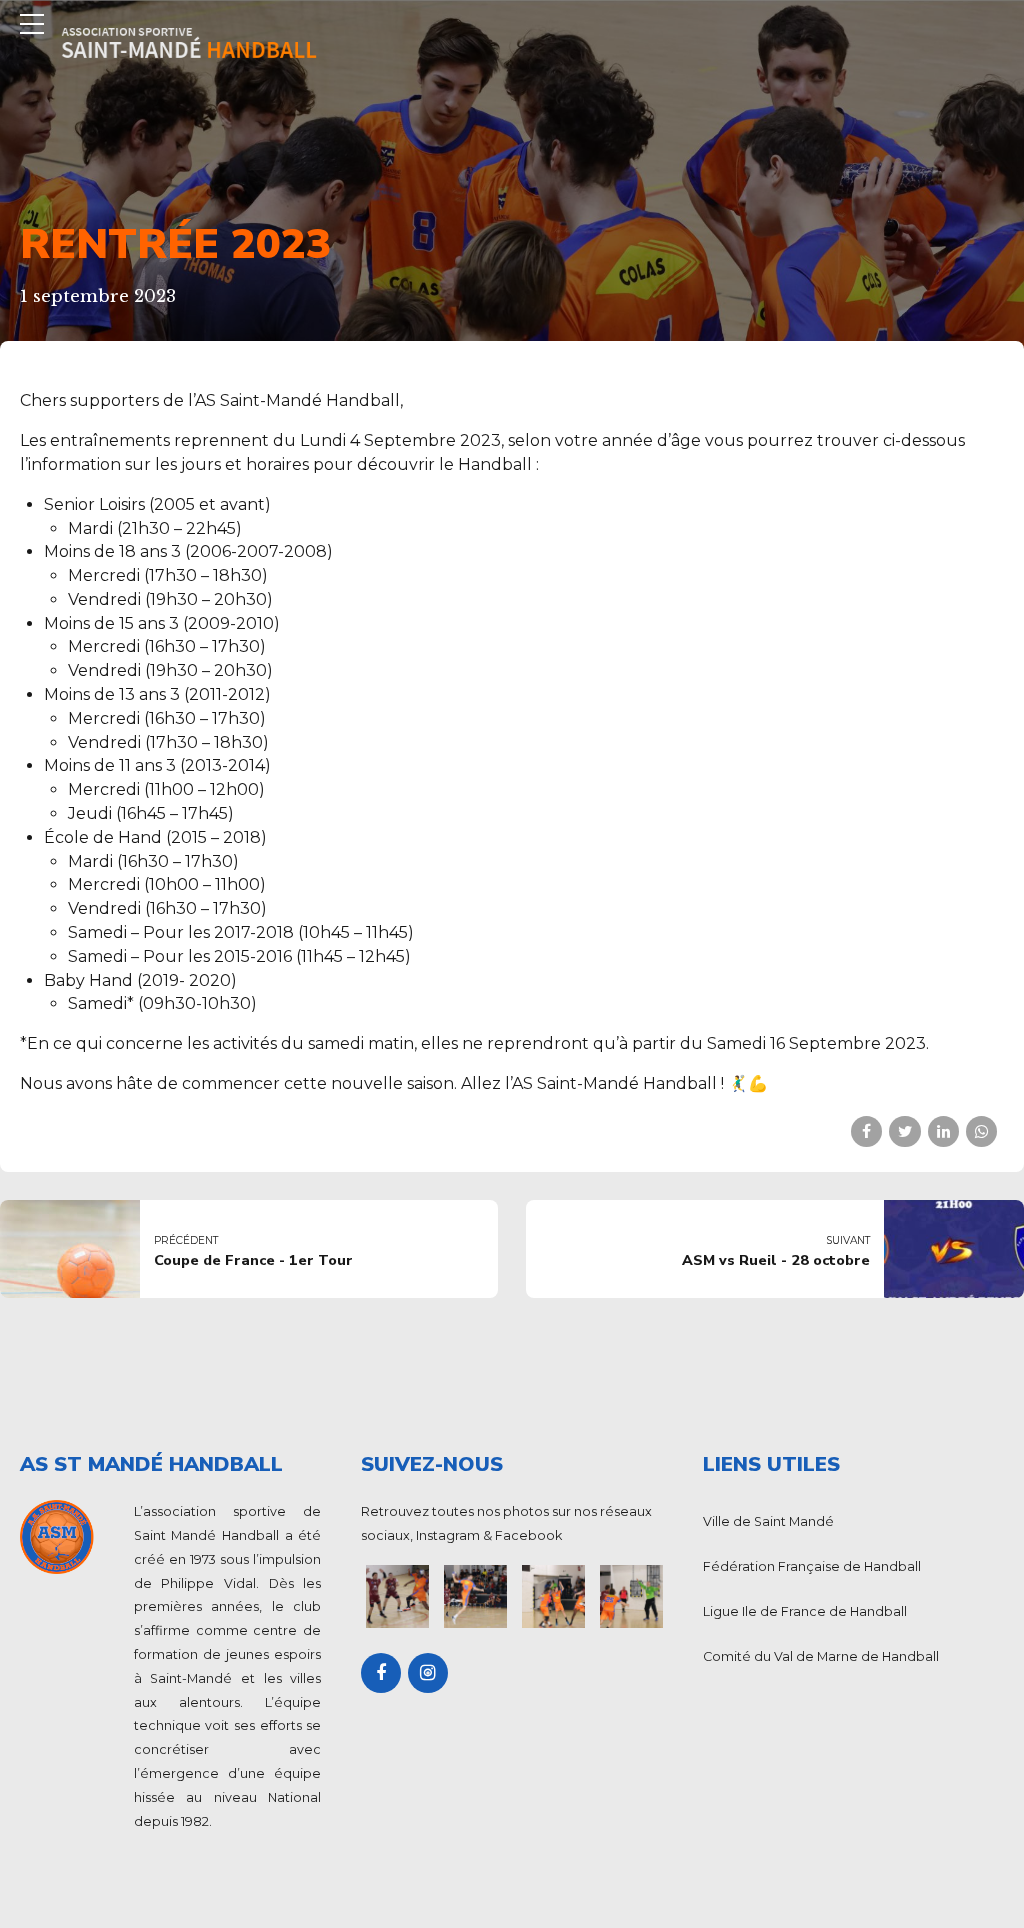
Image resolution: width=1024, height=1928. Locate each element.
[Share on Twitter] (904, 1131)
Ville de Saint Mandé (768, 1521)
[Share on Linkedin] (943, 1131)
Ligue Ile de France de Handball (805, 1611)
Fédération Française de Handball (812, 1566)
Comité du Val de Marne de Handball (821, 1656)
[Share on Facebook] (866, 1131)
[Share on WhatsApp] (981, 1131)
